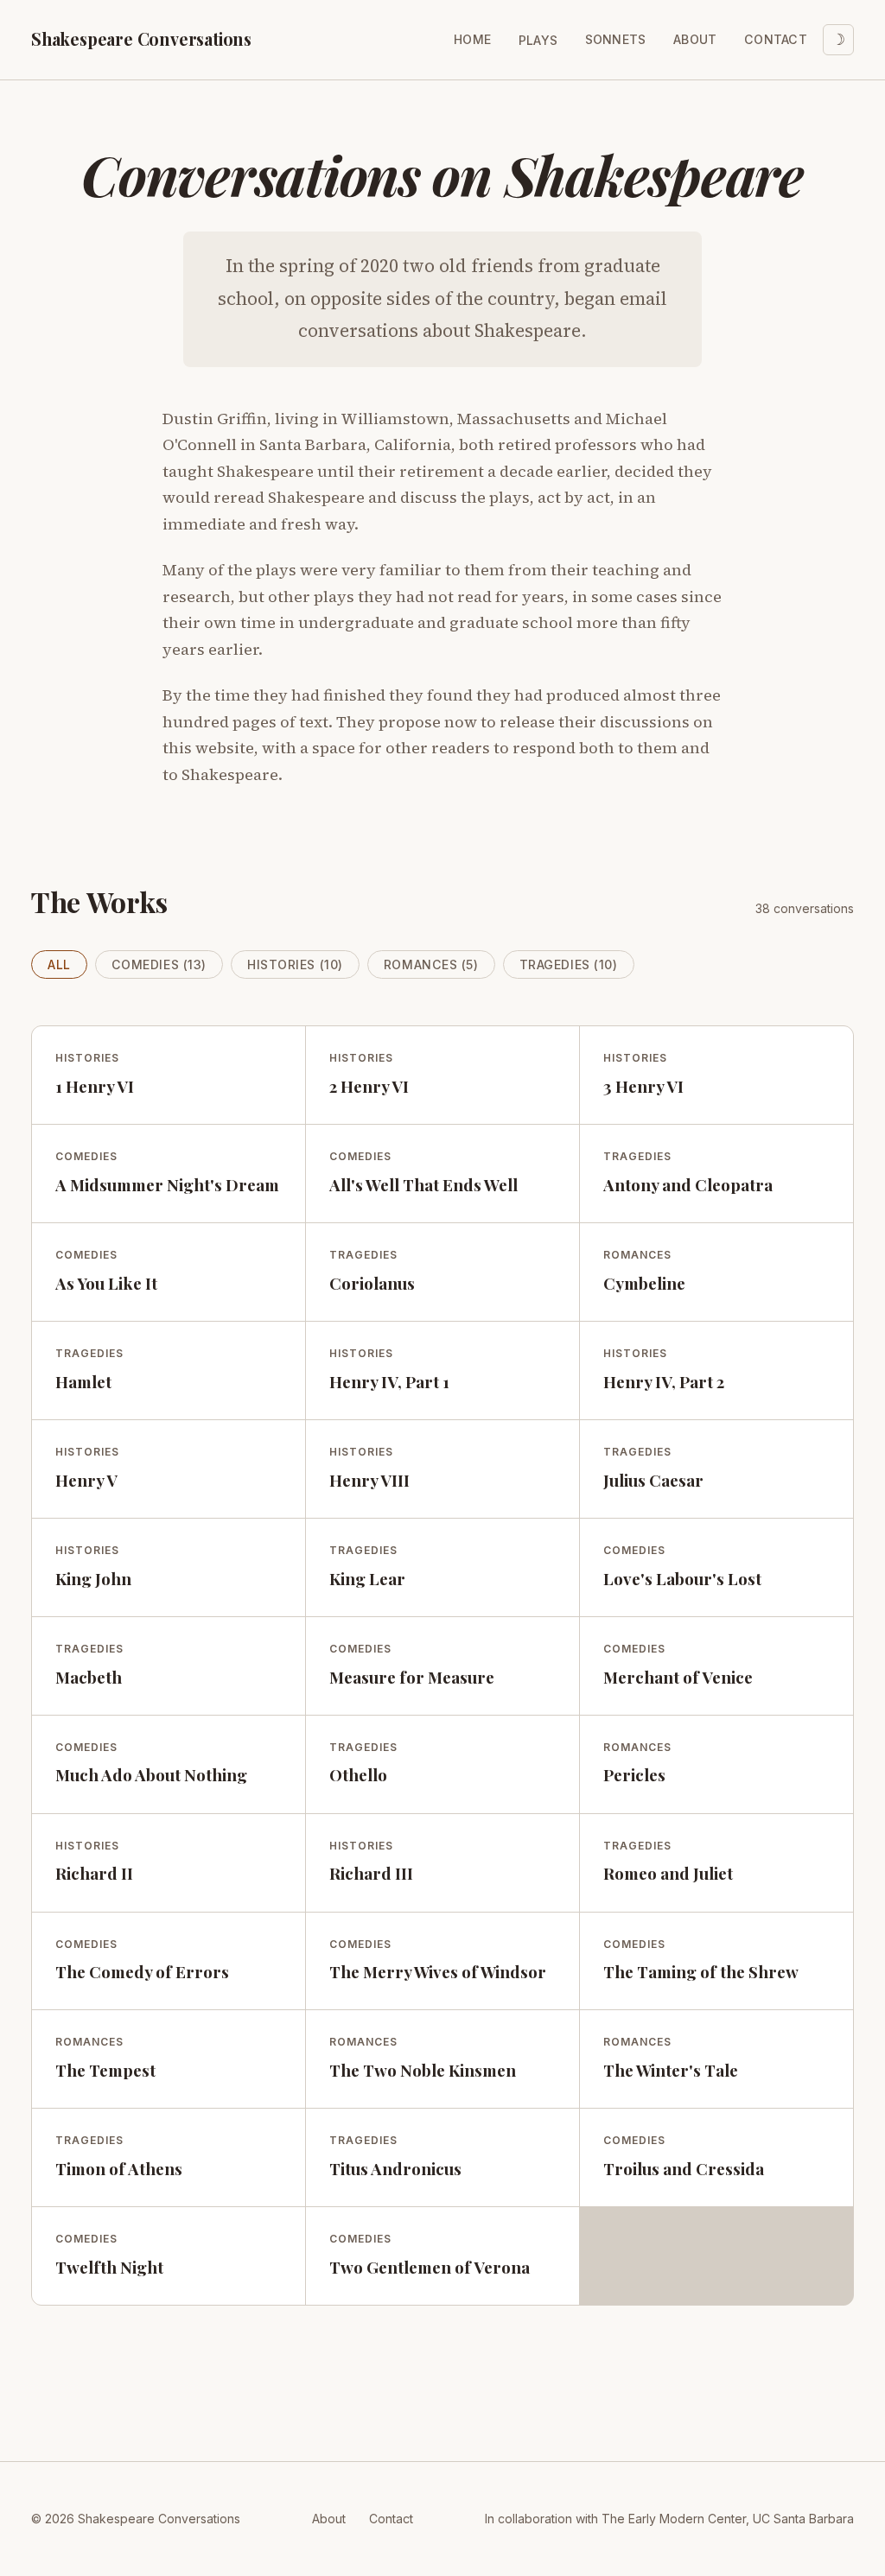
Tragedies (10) (569, 964)
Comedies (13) (159, 964)
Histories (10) (295, 964)
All (59, 964)
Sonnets (616, 39)
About (695, 39)
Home (472, 39)
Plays (538, 40)
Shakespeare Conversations (141, 39)
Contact (776, 39)
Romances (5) (431, 964)
